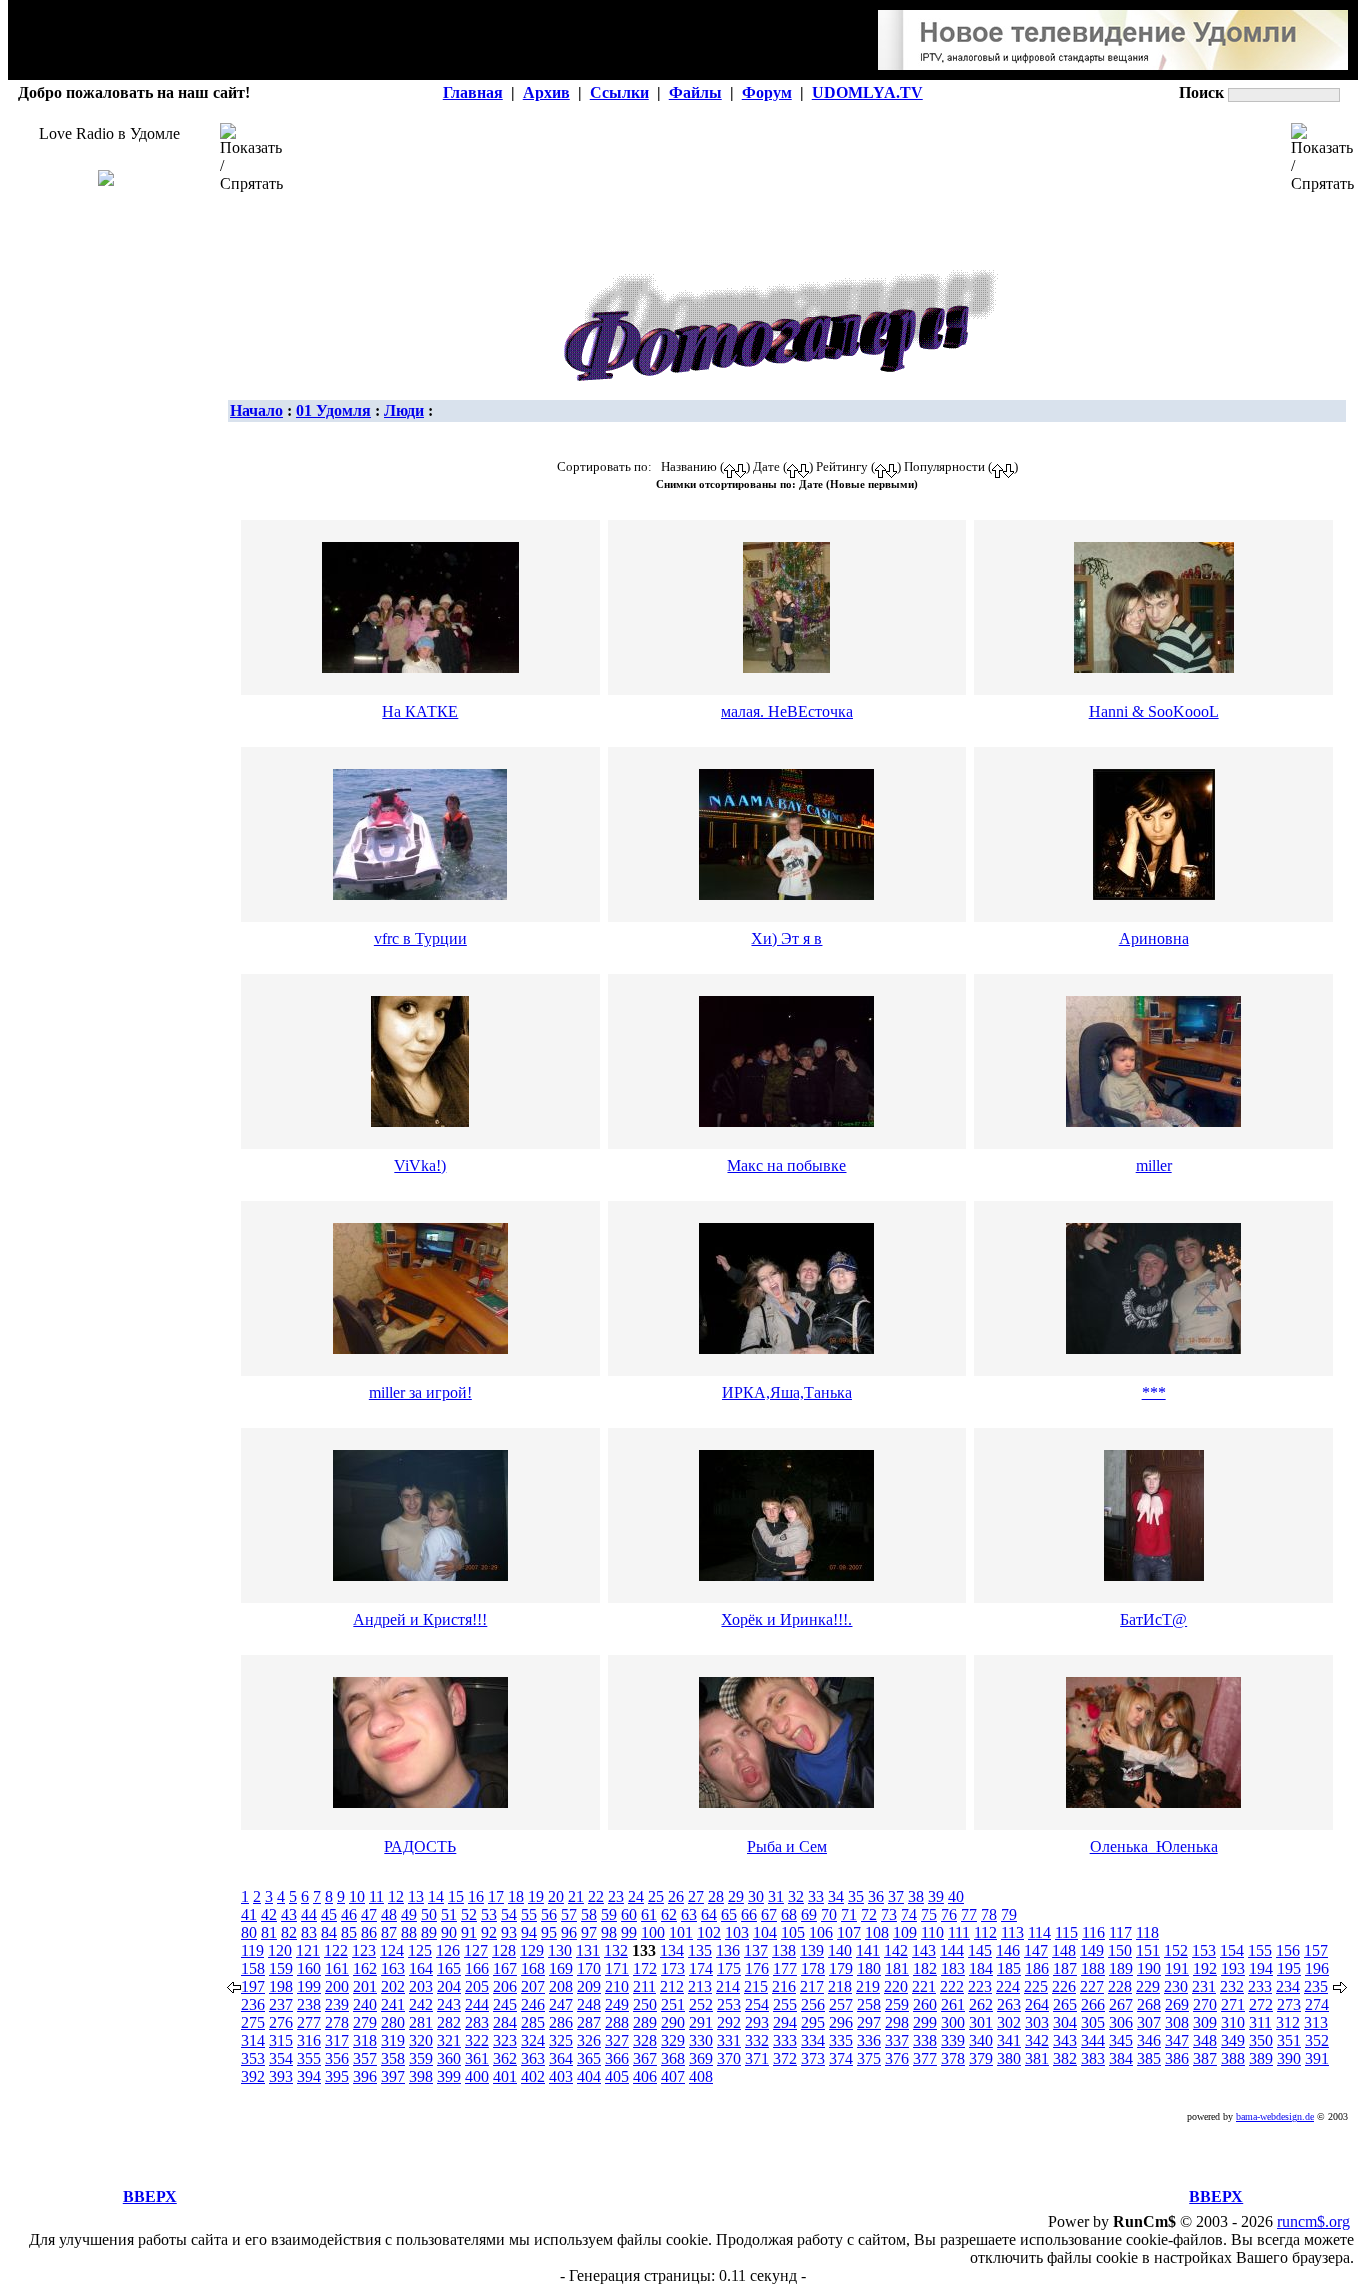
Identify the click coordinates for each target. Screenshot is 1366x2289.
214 (728, 1986)
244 (477, 2004)
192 (1205, 1968)
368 (673, 2058)
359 (421, 2058)
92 (489, 1932)
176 (757, 1968)
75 (929, 1914)
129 (532, 1950)
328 (645, 2040)
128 (504, 1950)
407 (673, 2076)
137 (756, 1950)
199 (309, 1986)
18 (516, 1896)
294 (785, 2022)
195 (1289, 1968)
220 (896, 1986)
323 (505, 2040)
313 (1316, 2022)
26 (676, 1896)
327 (617, 2040)
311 (1260, 2022)
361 (477, 2058)
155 (1260, 1950)
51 (449, 1914)
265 (1065, 2004)
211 (644, 1986)
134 (672, 1950)
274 (1317, 2004)
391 (1317, 2058)
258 (869, 2004)
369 (701, 2058)
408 (701, 2076)
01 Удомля (333, 410)
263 (1009, 2004)
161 (337, 1968)
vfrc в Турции (420, 938)
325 (561, 2040)
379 (981, 2058)
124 (392, 1950)
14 (436, 1896)
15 (456, 1896)
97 (589, 1932)
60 (629, 1914)
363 (533, 2058)
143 (924, 1950)
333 (785, 2040)
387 (1205, 2058)
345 (1121, 2040)
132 (616, 1950)
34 (836, 1896)
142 (896, 1950)
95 (549, 1932)
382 (1065, 2058)
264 (1037, 2004)
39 (936, 1896)
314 (253, 2040)
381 (1037, 2058)
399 (449, 2076)
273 (1289, 2004)
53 (489, 1914)
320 (421, 2040)
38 (916, 1896)
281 (421, 2022)
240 (365, 2004)
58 (589, 1914)
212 (672, 1986)
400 (477, 2076)
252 (701, 2004)
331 (729, 2040)
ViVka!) (420, 1165)
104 (765, 1932)
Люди (404, 410)
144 (952, 1950)
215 (756, 1986)
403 (561, 2076)
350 (1261, 2040)
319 (393, 2040)
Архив (546, 92)
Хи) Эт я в (786, 938)
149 (1092, 1950)
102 (709, 1932)
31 (776, 1896)
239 (337, 2004)
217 (812, 1986)
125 (420, 1950)
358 (393, 2058)
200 (337, 1986)
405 (617, 2076)
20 (556, 1896)
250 (645, 2004)
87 (389, 1932)
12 (396, 1896)
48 (389, 1914)
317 (337, 2040)
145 (980, 1950)
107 (849, 1932)
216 (784, 1986)
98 (609, 1932)
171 (617, 1968)
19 (536, 1896)
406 (645, 2076)
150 (1120, 1950)
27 (696, 1896)
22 (596, 1896)
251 (673, 2004)
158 (253, 1968)
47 (369, 1914)
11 (376, 1896)
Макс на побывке (786, 1165)
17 (496, 1896)
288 (617, 2022)
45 (329, 1914)
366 (617, 2058)
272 (1261, 2004)
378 (953, 2058)
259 (897, 2004)
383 (1093, 2058)
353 (253, 2058)
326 (589, 2040)
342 (1037, 2040)
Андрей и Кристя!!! (420, 1619)
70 (829, 1914)
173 (673, 1968)
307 (1149, 2022)
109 (905, 1932)
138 (784, 1950)
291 (701, 2022)
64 (709, 1914)
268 (1149, 2004)
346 (1149, 2040)
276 (281, 2022)
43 (289, 1914)
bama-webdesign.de (1275, 2116)
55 (529, 1914)
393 (281, 2076)
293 (757, 2022)
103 (737, 1932)
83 (309, 1932)
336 (869, 2040)
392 (253, 2076)
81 (269, 1932)
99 (629, 1932)
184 (981, 1968)
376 (897, 2058)
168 (533, 1968)
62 (669, 1914)
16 (476, 1896)
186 (1037, 1968)
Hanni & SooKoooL (1154, 711)
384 (1121, 2058)
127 (476, 1950)
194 (1261, 1968)
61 (649, 1914)
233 (1260, 1986)
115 (1066, 1932)
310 (1233, 2022)
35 (856, 1896)
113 (1012, 1932)
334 (813, 2040)
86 (369, 1932)
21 (576, 1896)
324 (533, 2040)
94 (529, 1932)
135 (700, 1950)
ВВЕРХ (150, 2196)
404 (589, 2076)
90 (449, 1932)
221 (924, 1986)
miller (1154, 1165)
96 (569, 1932)
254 (757, 2004)
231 (1204, 1986)
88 (409, 1932)
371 (757, 2058)
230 (1176, 1986)
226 (1064, 1986)
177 (785, 1968)
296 (841, 2022)
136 (728, 1950)
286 (561, 2022)
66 (749, 1914)
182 (925, 1968)
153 (1204, 1950)
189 (1121, 1968)
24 (636, 1896)
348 (1205, 2040)
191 (1177, 1968)
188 (1093, 1968)
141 (868, 1950)
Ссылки (619, 92)
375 (869, 2058)
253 (729, 2004)
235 (1316, 1986)
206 (505, 1986)
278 (337, 2022)
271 (1233, 2004)
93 (509, 1932)
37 (896, 1896)
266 (1093, 2004)
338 (925, 2040)
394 (309, 2076)
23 (616, 1896)
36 (876, 1896)
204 (449, 1986)
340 (981, 2040)
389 (1261, 2058)
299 (925, 2022)
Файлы (695, 92)
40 (956, 1896)
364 (561, 2058)
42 (269, 1914)
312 (1288, 2022)
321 (449, 2040)
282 (449, 2022)
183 (953, 1968)
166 (477, 1968)
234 (1288, 1986)
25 (656, 1896)
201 (365, 1986)
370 (729, 2058)
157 (1316, 1950)
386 (1177, 2058)
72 (869, 1914)
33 (816, 1896)
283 (477, 2022)
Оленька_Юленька (1154, 1846)
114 (1039, 1932)
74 (909, 1914)
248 (589, 2004)
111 (959, 1932)
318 (365, 2040)
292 (729, 2022)
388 (1233, 2058)
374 (841, 2058)
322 (477, 2040)
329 (673, 2040)
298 (897, 2022)
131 (588, 1950)
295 (813, 2022)
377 (925, 2058)
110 (932, 1932)
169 (561, 1968)
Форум (767, 92)
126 (448, 1950)
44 (309, 1914)
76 (949, 1914)
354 (281, 2058)
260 (925, 2004)
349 (1233, 2040)
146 (1008, 1950)
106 (821, 1932)
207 (533, 1986)
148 (1064, 1950)
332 (757, 2040)
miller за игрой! (420, 1392)
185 (1009, 1968)
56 (549, 1914)
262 (981, 2004)
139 (812, 1950)
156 (1288, 1950)
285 (533, 2022)
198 (281, 1986)
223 (980, 1986)
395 (337, 2076)
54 (509, 1914)
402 (533, 2076)
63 (689, 1914)
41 (249, 1914)
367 (645, 2058)
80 (249, 1932)
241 (393, 2004)
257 (841, 2004)
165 (449, 1968)
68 (789, 1914)
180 (869, 1968)
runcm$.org (1313, 2221)
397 (393, 2076)
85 (349, 1932)
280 (393, 2022)
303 (1037, 2022)
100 (653, 1932)
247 (561, 2004)
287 (589, 2022)
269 (1177, 2004)
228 (1120, 1986)
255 (785, 2004)
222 (952, 1986)
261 (953, 2004)
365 (589, 2058)
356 (337, 2058)
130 (560, 1950)
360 (449, 2058)
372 (785, 2058)
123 (364, 1950)
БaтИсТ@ (1153, 1619)
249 (617, 2004)
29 (736, 1896)
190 (1149, 1968)
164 (421, 1968)
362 (505, 2058)
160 (309, 1968)
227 (1092, 1986)
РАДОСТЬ (420, 1846)
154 (1232, 1950)
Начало (256, 410)
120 (280, 1950)
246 (533, 2004)
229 (1148, 1986)
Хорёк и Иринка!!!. (786, 1619)
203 (421, 1986)
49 (409, 1914)
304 (1065, 2022)
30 (756, 1896)
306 (1121, 2022)
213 (700, 1986)
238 (309, 2004)
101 (681, 1932)
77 (969, 1914)
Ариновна (1154, 938)
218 (840, 1986)
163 (393, 1968)
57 (569, 1914)
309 (1205, 2022)
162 (365, 1968)
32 (796, 1896)
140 (840, 1950)
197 (253, 1986)
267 (1121, 2004)
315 (281, 2040)
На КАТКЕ (420, 711)
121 (308, 1950)
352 (1317, 2040)
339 (953, 2040)
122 (336, 1950)
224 (1008, 1986)
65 (729, 1914)
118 (1147, 1932)
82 (289, 1932)
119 (252, 1950)
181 (897, 1968)
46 (349, 1914)
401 (505, 2076)
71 (849, 1914)
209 (589, 1986)
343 (1065, 2040)
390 (1289, 2058)
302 (1009, 2022)
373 (813, 2058)
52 (469, 1914)
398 (421, 2076)
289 (645, 2022)
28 (716, 1896)
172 (645, 1968)
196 (1317, 1968)
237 (281, 2004)
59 (609, 1914)
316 (309, 2040)
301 (981, 2022)
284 (505, 2022)
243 (449, 2004)
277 (309, 2022)
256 (813, 2004)
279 (365, 2022)
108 (877, 1932)
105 (793, 1932)
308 (1177, 2022)
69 (809, 1914)
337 (897, 2040)
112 (985, 1932)
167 (505, 1968)
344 (1093, 2040)
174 (701, 1968)
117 (1120, 1932)
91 (469, 1932)
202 (393, 1986)
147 (1036, 1950)
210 (617, 1986)
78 (989, 1914)
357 (365, 2058)
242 (421, 2004)
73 (889, 1914)
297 (869, 2022)
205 (477, 1986)
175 (729, 1968)
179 (841, 1968)
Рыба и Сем (787, 1846)
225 (1036, 1986)
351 (1289, 2040)
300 (953, 2022)
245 (505, 2004)
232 (1232, 1986)
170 (589, 1968)
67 (769, 1914)
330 (701, 2040)
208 (561, 1986)
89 (429, 1932)
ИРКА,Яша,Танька (787, 1392)
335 (841, 2040)
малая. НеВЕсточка (787, 711)
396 (365, 2076)
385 (1149, 2058)
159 (281, 1968)
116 (1093, 1932)
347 (1177, 2040)
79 (1009, 1914)
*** (1154, 1392)
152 (1176, 1950)
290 (673, 2022)
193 (1233, 1968)
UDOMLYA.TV (867, 92)
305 (1093, 2022)
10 (357, 1896)
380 (1009, 2058)
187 (1065, 1968)
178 (813, 1968)
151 (1148, 1950)
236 (253, 2004)
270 (1205, 2004)
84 (329, 1932)
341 (1009, 2040)
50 (429, 1914)
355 (309, 2058)
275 (253, 2022)
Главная (473, 92)
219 (868, 1986)
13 (416, 1896)
